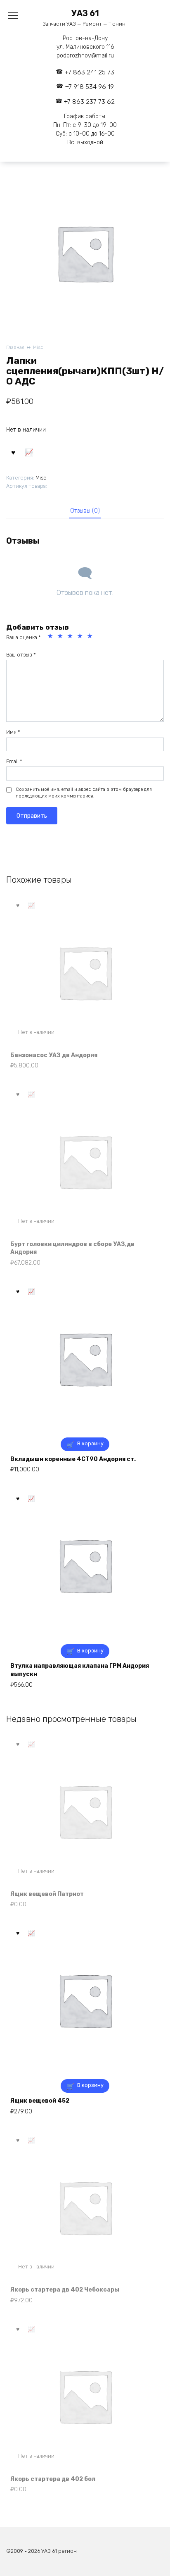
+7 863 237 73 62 (89, 102)
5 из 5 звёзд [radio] (91, 637)
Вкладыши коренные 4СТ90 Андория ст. (73, 1459)
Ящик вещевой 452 (40, 2101)
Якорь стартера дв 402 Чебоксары (65, 2290)
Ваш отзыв (21, 655)
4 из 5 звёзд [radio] (81, 637)
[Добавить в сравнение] (29, 452)
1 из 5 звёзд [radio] (51, 637)
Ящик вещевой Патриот (47, 1894)
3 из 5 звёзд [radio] (71, 637)
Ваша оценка (24, 637)
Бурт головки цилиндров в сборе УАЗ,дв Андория (72, 1248)
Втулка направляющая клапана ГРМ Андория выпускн (80, 1670)
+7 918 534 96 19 (90, 87)
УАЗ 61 (85, 13)
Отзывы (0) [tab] (85, 511)
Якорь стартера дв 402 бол (53, 2479)
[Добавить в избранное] (13, 452)
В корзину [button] (90, 1443)
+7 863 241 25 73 (90, 72)
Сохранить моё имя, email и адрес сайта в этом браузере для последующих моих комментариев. (84, 793)
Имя (13, 732)
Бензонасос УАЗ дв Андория (54, 1055)
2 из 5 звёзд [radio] (61, 637)
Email (14, 761)
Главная (15, 347)
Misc (38, 347)
